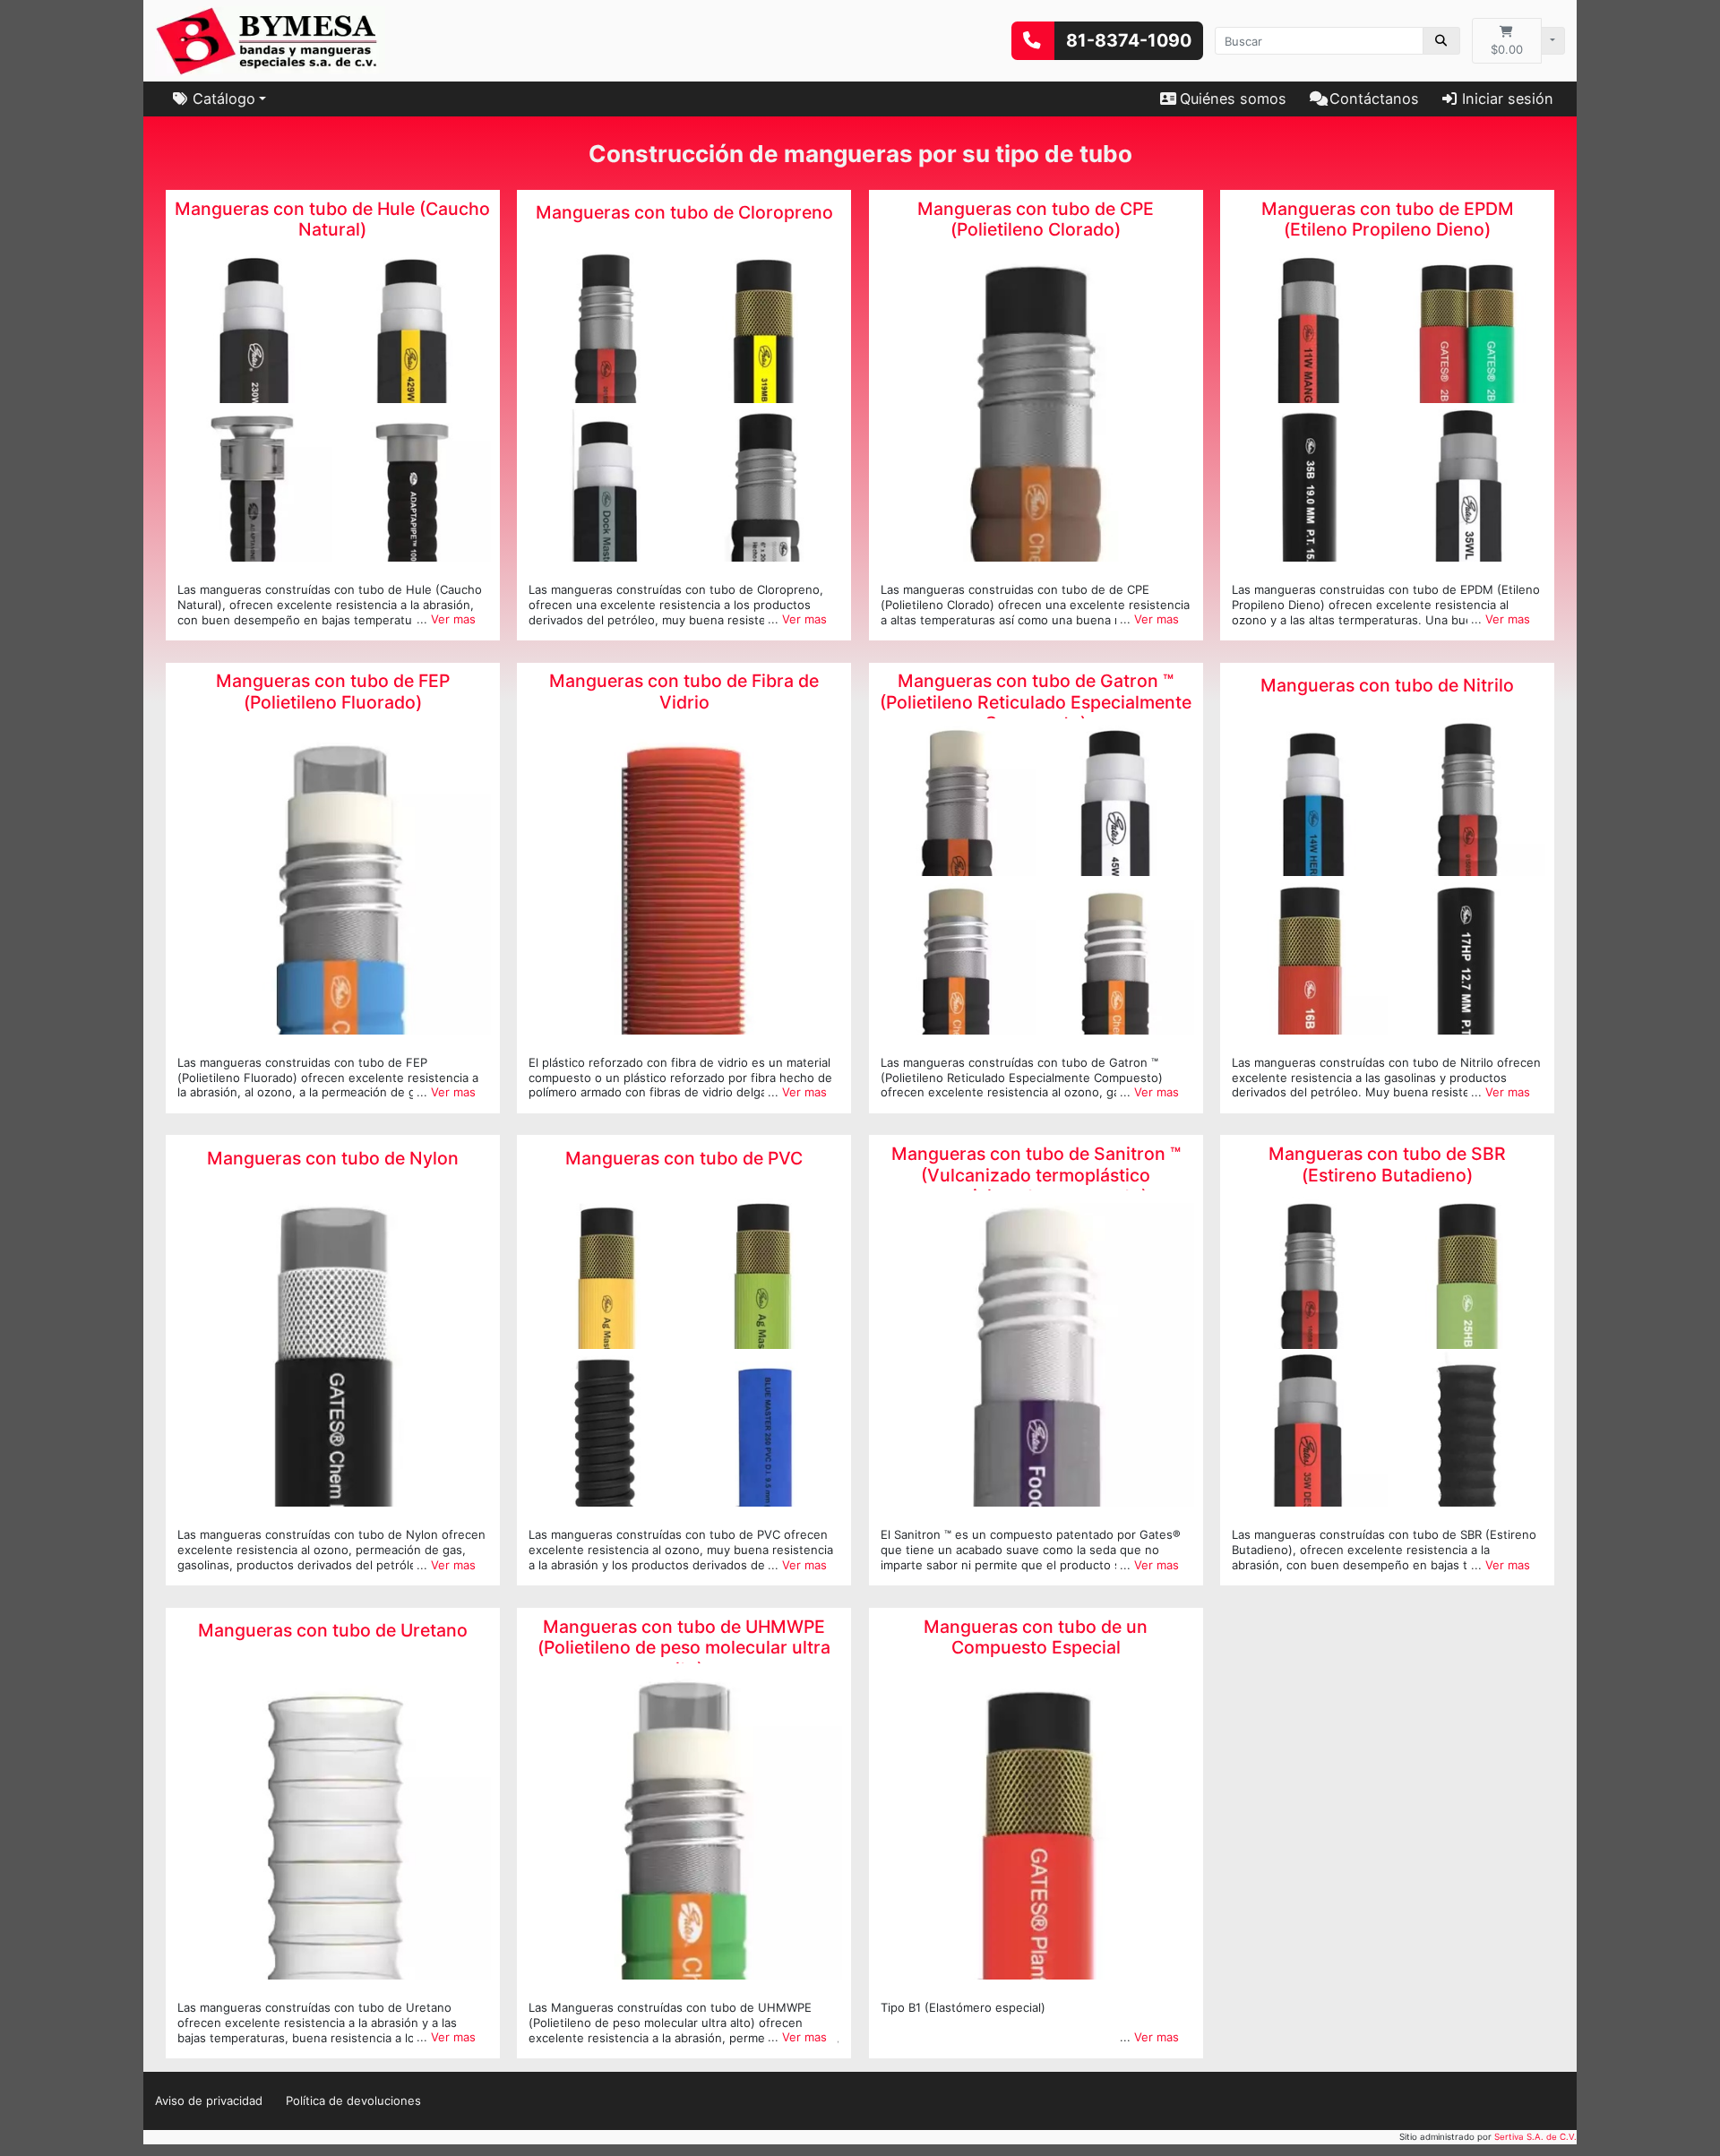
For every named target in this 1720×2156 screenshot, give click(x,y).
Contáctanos (1374, 99)
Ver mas (453, 619)
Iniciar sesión (1508, 99)
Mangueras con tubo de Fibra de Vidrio (684, 691)
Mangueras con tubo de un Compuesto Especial (1036, 1637)
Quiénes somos (1233, 99)
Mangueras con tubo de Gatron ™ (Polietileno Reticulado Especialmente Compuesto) (1036, 702)
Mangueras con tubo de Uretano (333, 1631)
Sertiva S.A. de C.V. (1535, 2137)
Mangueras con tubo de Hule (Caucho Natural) (332, 219)
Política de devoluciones (353, 2100)
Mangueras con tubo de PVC (684, 1159)
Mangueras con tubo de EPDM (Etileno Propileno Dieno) (1388, 219)
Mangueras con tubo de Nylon (333, 1159)
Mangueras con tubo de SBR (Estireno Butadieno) (1387, 1164)
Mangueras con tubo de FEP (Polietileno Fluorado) (333, 691)
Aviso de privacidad (209, 2100)
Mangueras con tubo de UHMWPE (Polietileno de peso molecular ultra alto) (684, 1648)
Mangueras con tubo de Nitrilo (1387, 686)
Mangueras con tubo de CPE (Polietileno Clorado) (1036, 219)
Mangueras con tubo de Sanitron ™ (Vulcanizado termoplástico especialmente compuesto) (1036, 1175)
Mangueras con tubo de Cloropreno (684, 213)
